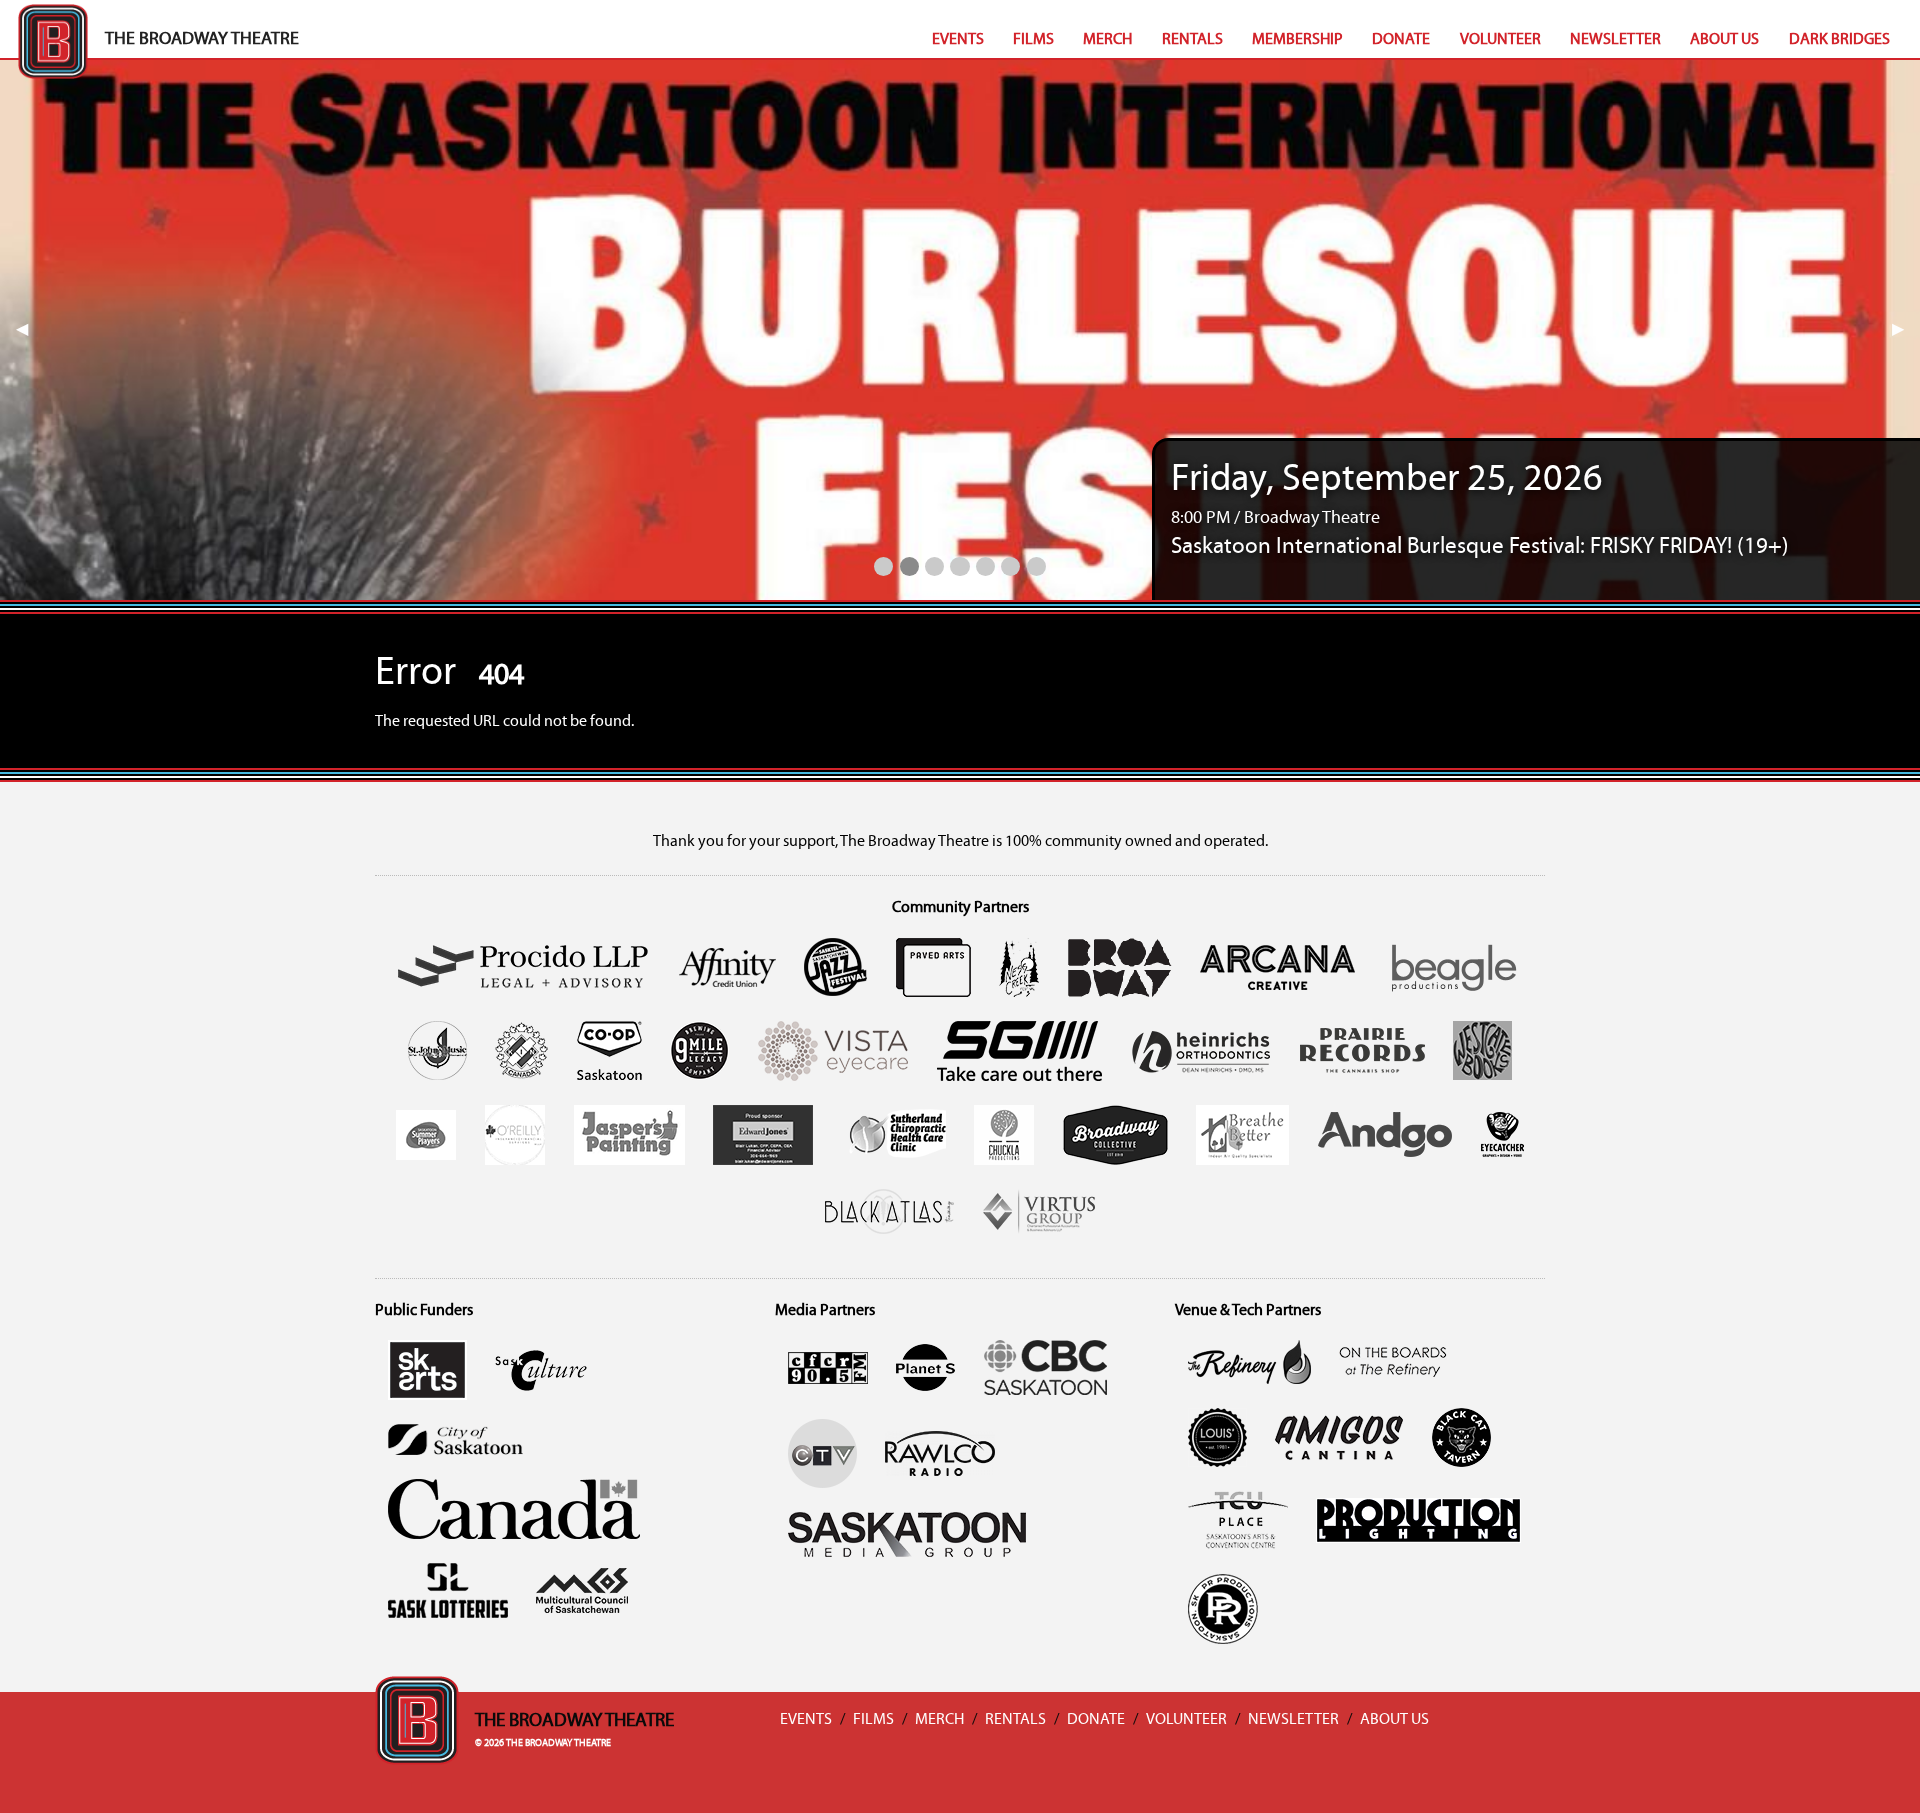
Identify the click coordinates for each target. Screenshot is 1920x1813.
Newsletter (1615, 40)
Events (958, 40)
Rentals (1192, 40)
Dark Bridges (1839, 40)
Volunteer (1500, 40)
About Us (1724, 40)
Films (1033, 40)
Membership (1297, 40)
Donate (1401, 40)
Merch (1107, 40)
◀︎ (30, 330)
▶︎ (1906, 330)
